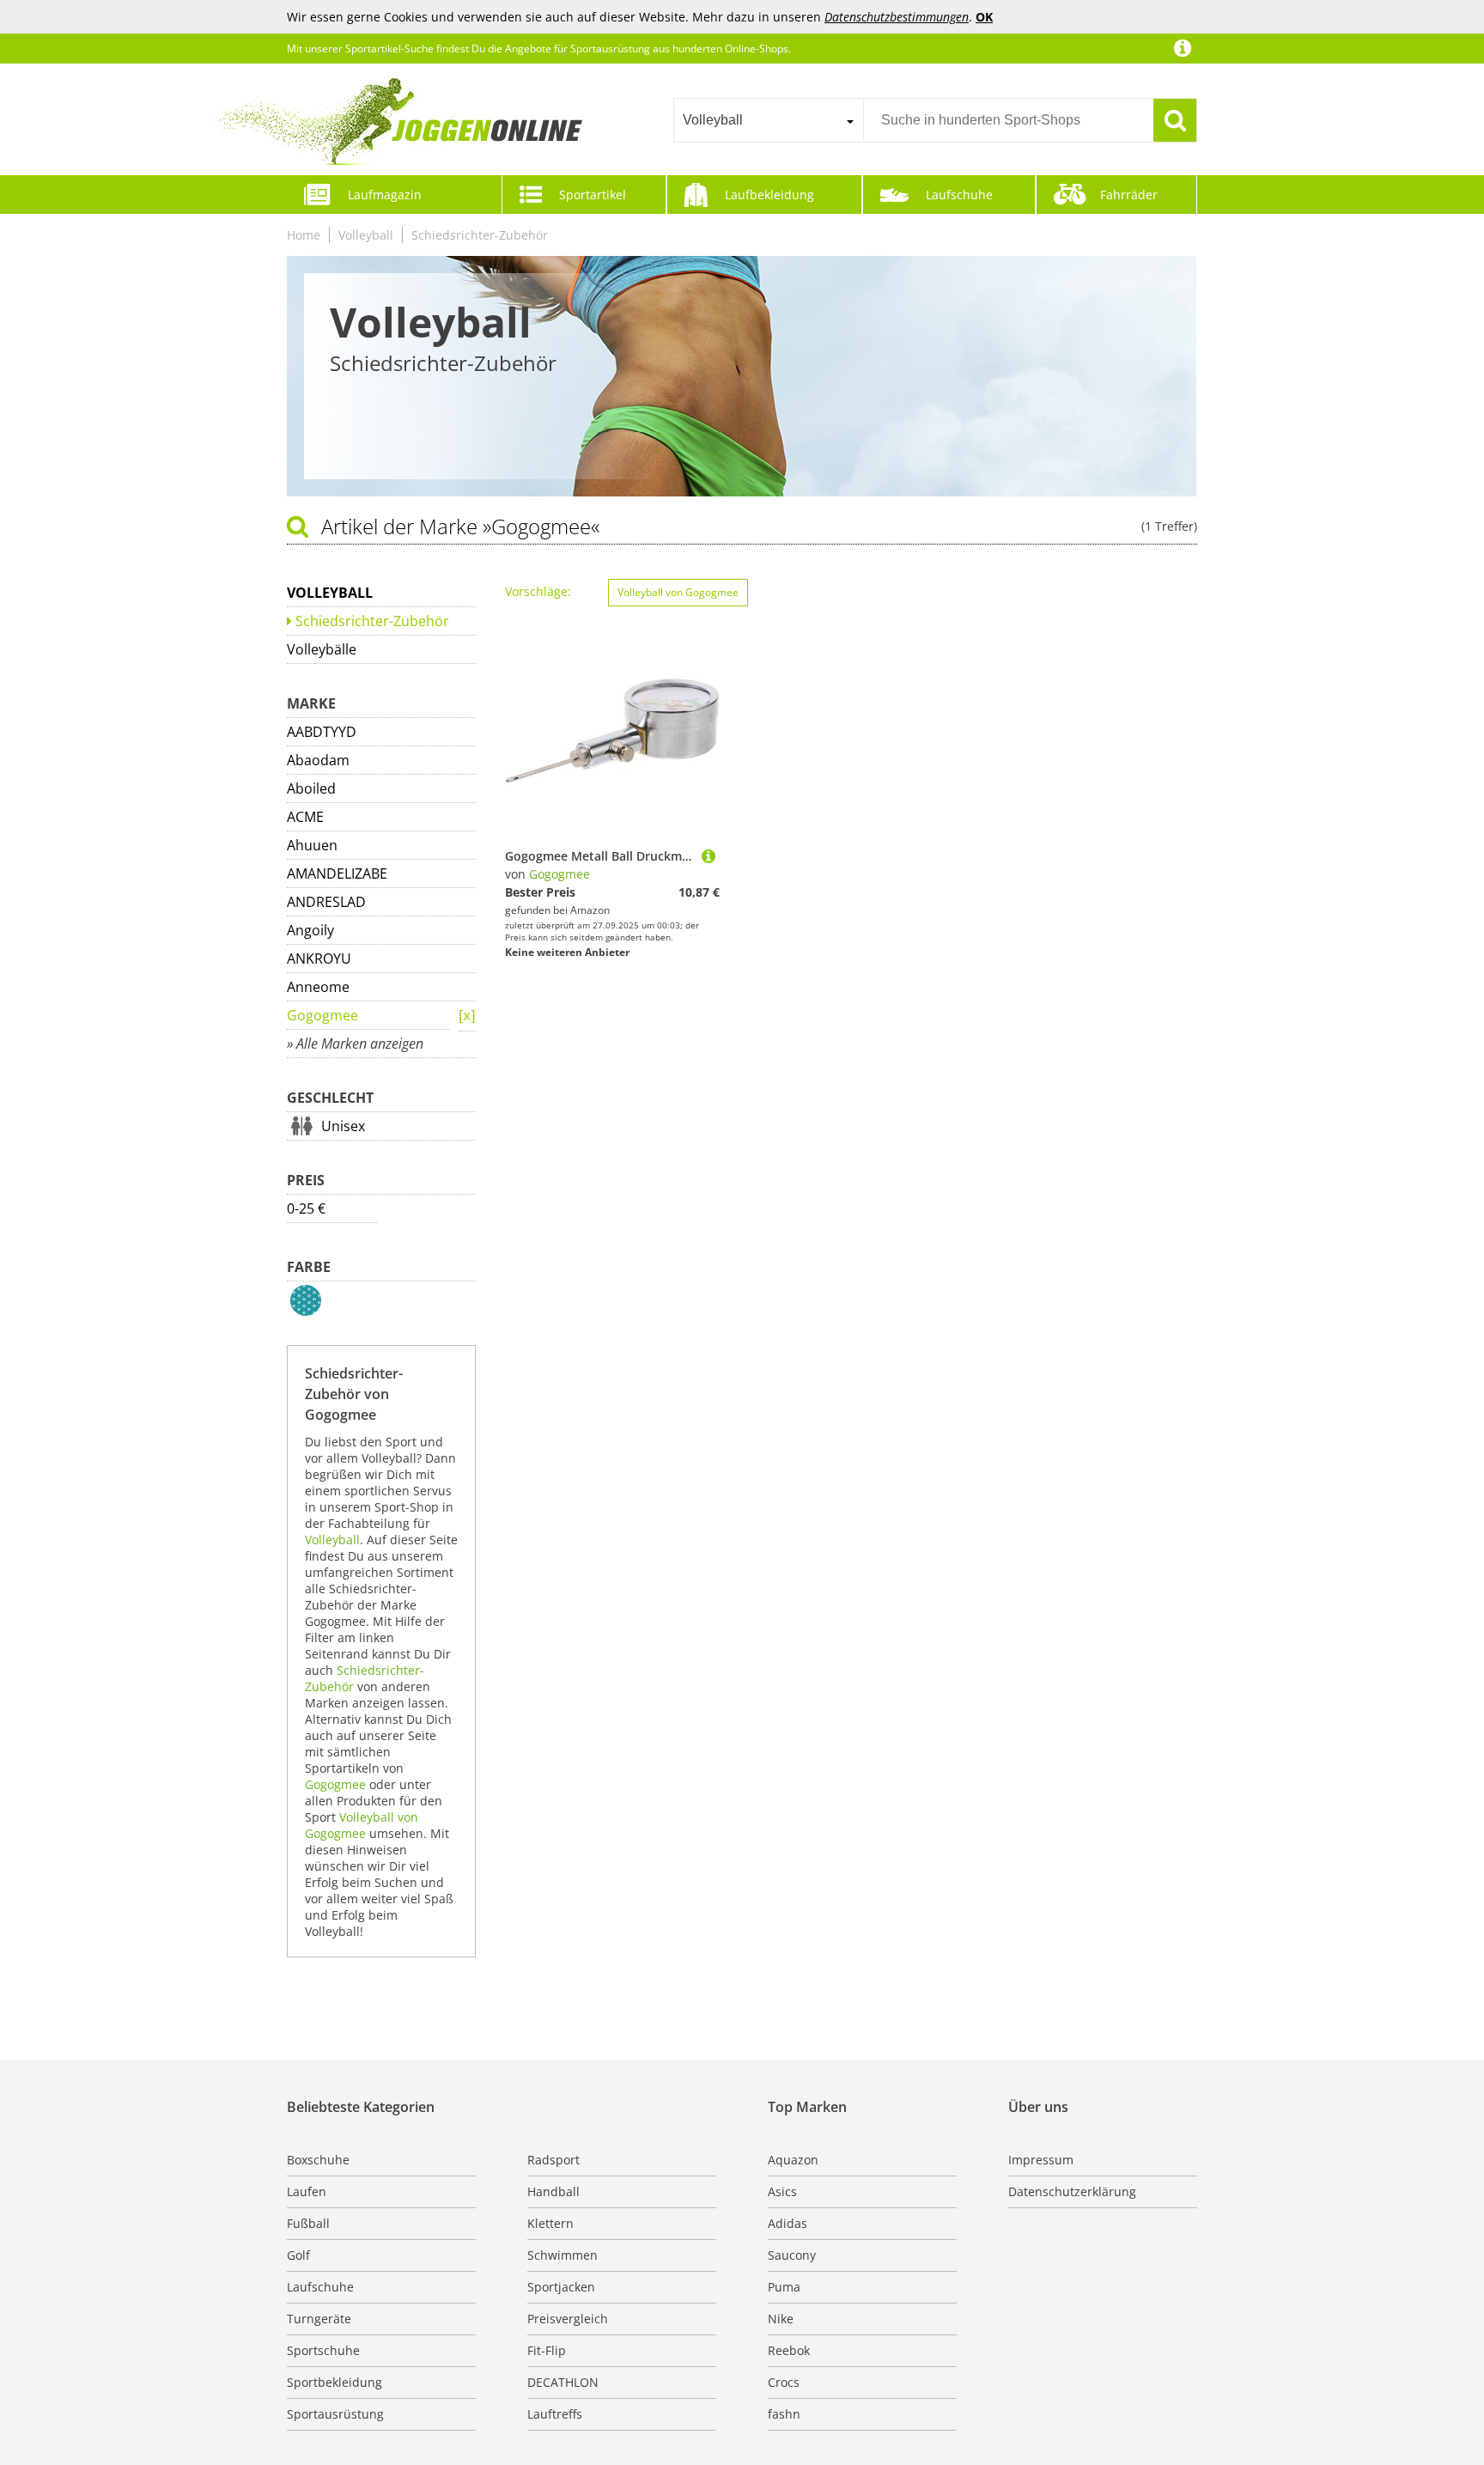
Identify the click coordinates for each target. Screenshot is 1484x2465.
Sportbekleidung (335, 2382)
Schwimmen (563, 2255)
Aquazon (793, 2160)
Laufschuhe (959, 195)
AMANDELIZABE (337, 873)
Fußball (308, 2223)
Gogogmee (322, 1015)
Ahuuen (312, 845)
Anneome (318, 987)
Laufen (307, 2191)
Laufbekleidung (769, 195)
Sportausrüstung (335, 2414)
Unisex (343, 1126)
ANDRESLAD (326, 902)
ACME (305, 817)
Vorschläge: (538, 591)
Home (304, 235)
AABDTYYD (322, 732)
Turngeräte (319, 2319)
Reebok (789, 2350)
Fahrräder (1129, 195)
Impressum (1041, 2160)
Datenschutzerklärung (1072, 2191)
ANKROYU (319, 959)
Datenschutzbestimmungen (897, 17)
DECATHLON (563, 2382)
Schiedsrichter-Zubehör (480, 235)
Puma (784, 2287)
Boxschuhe (318, 2160)
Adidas (788, 2223)
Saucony (792, 2255)
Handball (553, 2191)
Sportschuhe (323, 2350)
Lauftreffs (555, 2414)
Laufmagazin (385, 195)
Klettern (550, 2223)
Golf (298, 2255)
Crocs (784, 2382)
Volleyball (366, 235)
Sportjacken (561, 2287)
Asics (782, 2191)
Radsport (553, 2160)
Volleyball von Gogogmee (362, 1825)
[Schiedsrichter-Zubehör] (467, 1016)
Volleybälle (322, 649)
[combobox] (768, 120)
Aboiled (311, 788)
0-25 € (306, 1208)
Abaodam (318, 760)
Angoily (310, 930)
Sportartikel (593, 195)
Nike (781, 2319)
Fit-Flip (547, 2350)
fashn (784, 2414)
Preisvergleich (568, 2319)
